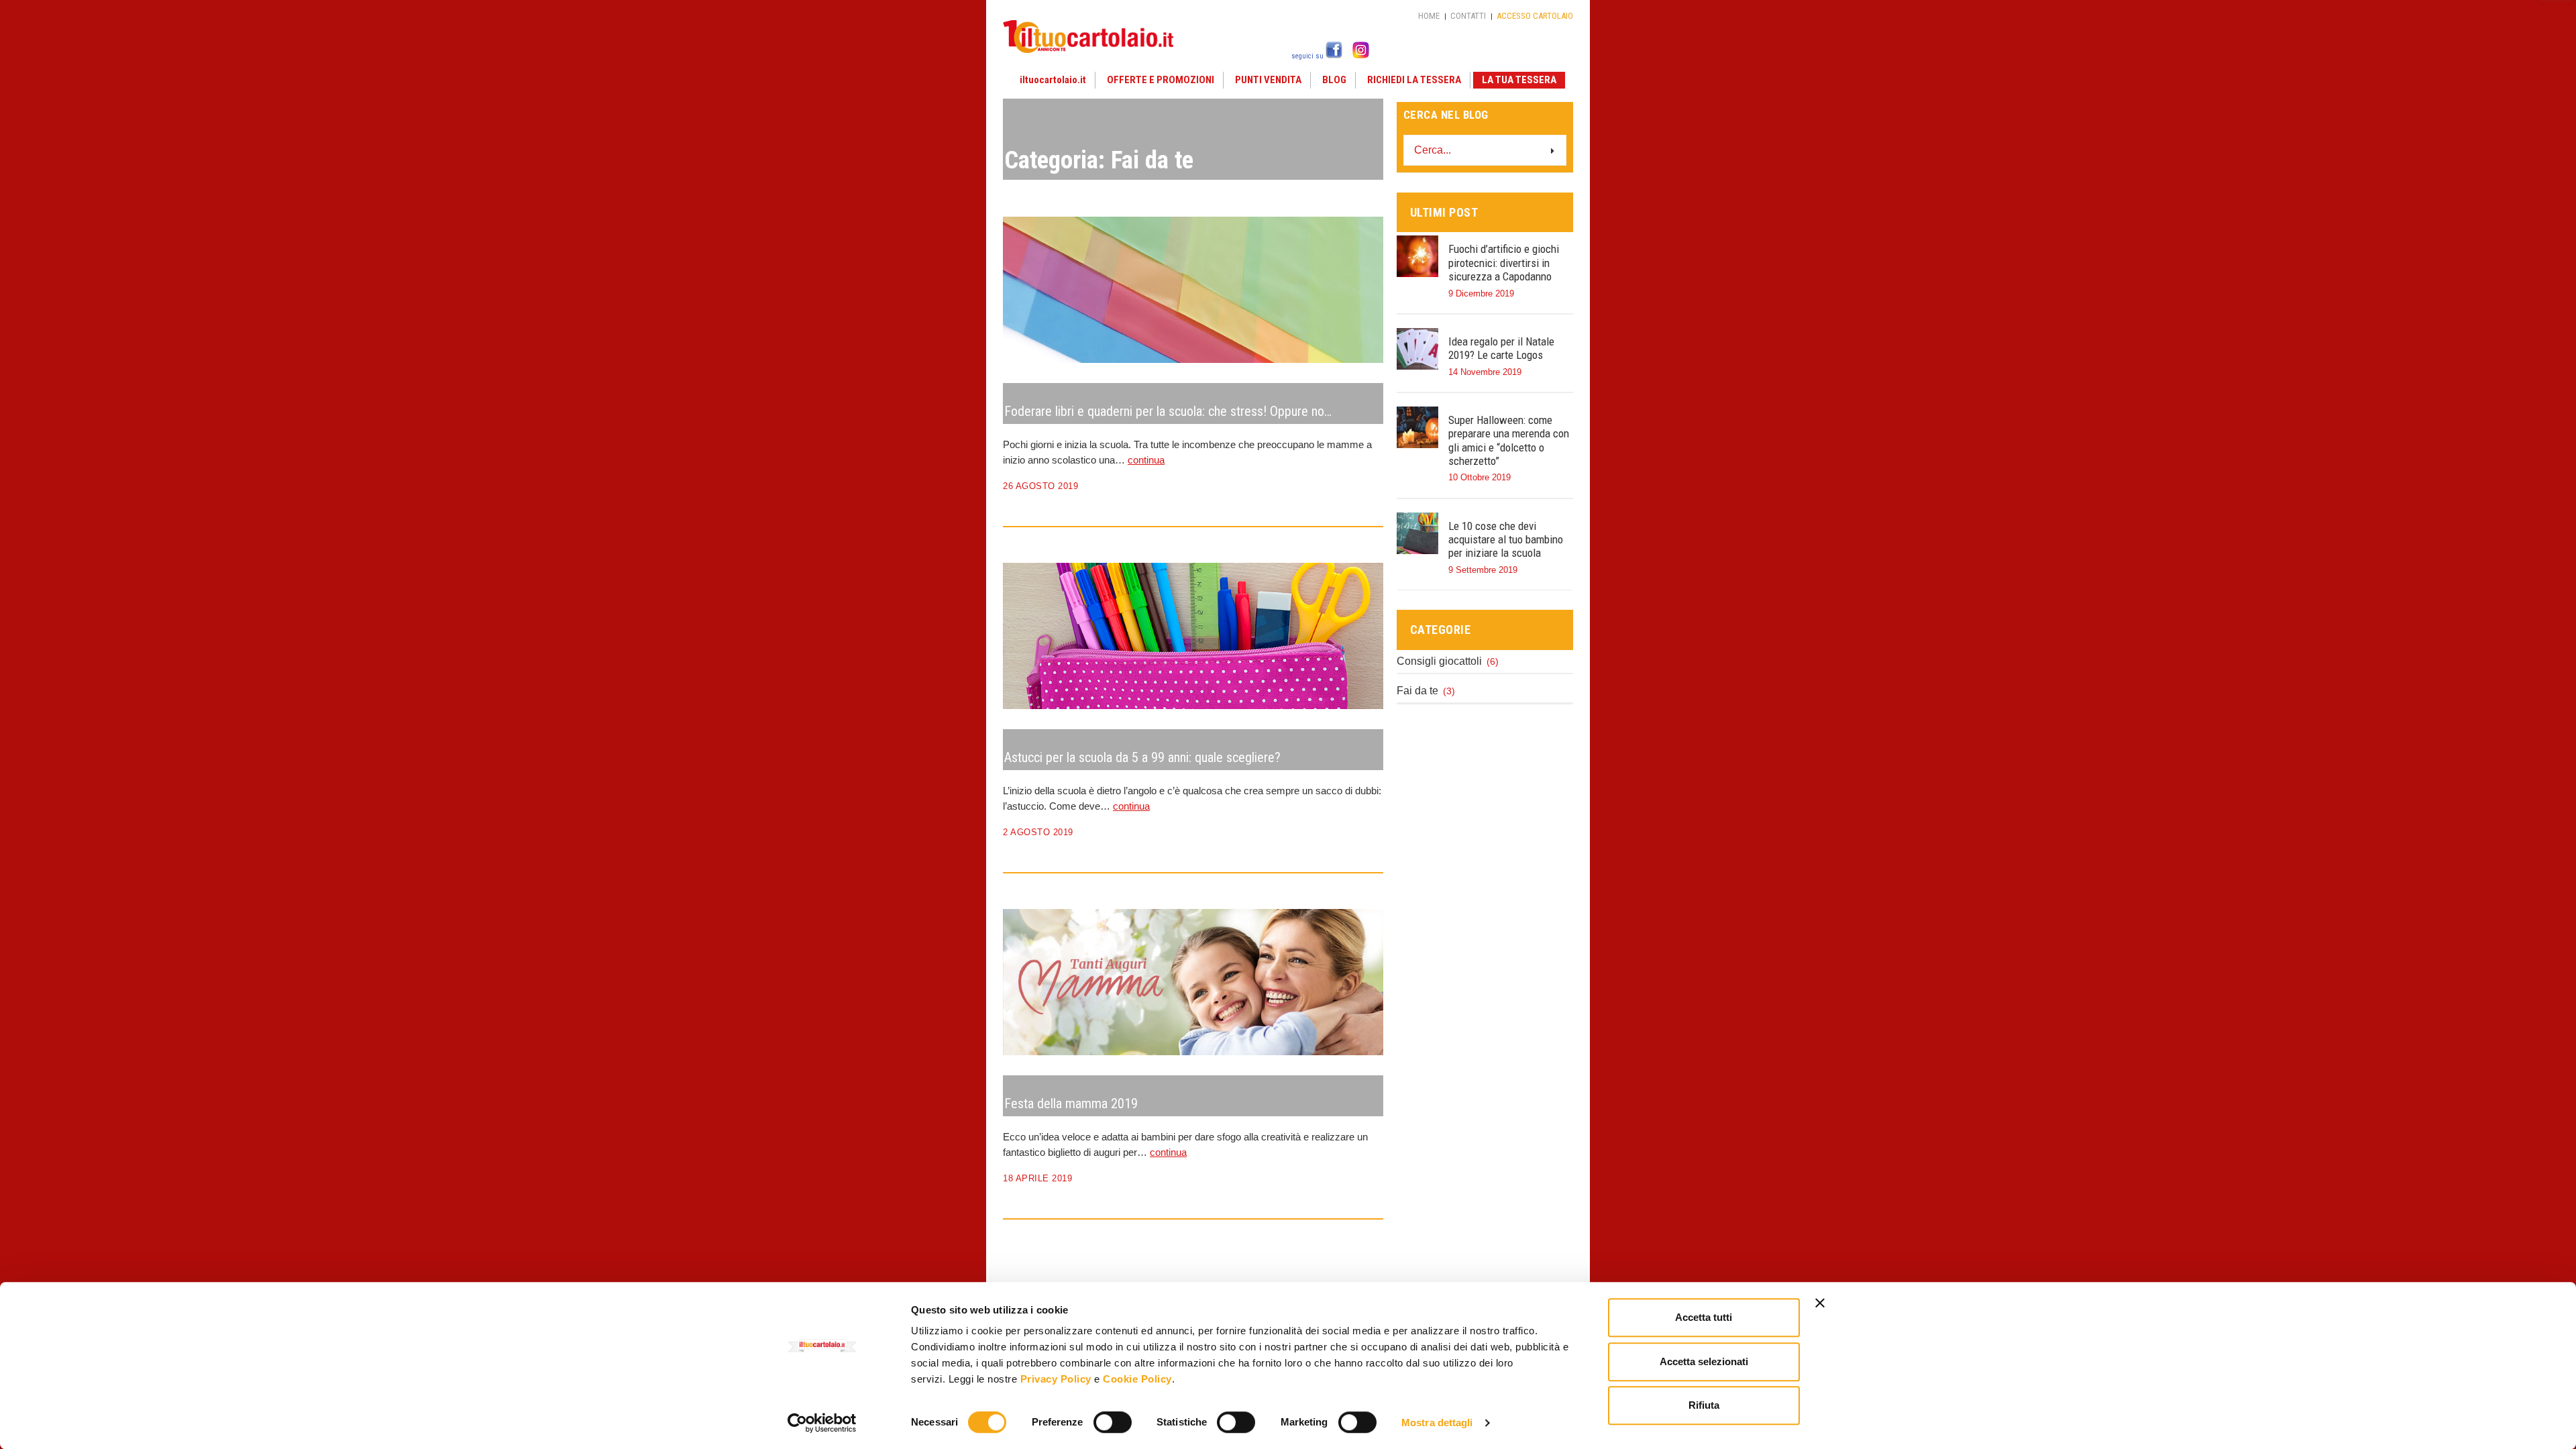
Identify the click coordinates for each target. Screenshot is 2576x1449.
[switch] (1113, 1423)
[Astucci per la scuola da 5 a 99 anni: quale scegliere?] (1364, 582)
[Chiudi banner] (1820, 1303)
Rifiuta (1704, 1405)
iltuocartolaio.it (1053, 80)
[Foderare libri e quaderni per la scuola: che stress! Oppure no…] (1364, 235)
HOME (1429, 16)
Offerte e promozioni (1161, 80)
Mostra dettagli (1437, 1423)
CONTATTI (1468, 16)
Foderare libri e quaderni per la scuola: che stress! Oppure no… (1168, 411)
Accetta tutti (1704, 1317)
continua (1146, 460)
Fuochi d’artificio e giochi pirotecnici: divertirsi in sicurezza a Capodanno (1504, 263)
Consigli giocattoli (1439, 661)
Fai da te (1417, 691)
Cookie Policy (1137, 1379)
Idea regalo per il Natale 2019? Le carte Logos (1501, 348)
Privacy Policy (1056, 1379)
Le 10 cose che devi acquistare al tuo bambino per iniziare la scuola (1506, 540)
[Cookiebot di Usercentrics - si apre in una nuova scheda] (822, 1423)
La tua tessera (1519, 80)
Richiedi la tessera (1414, 80)
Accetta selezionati (1704, 1361)
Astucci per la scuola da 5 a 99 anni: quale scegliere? (1142, 757)
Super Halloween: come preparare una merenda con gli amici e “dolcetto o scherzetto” (1509, 440)
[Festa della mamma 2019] (1364, 928)
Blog (1334, 80)
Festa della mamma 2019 (1071, 1104)
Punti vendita (1268, 80)
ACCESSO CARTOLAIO (1535, 16)
